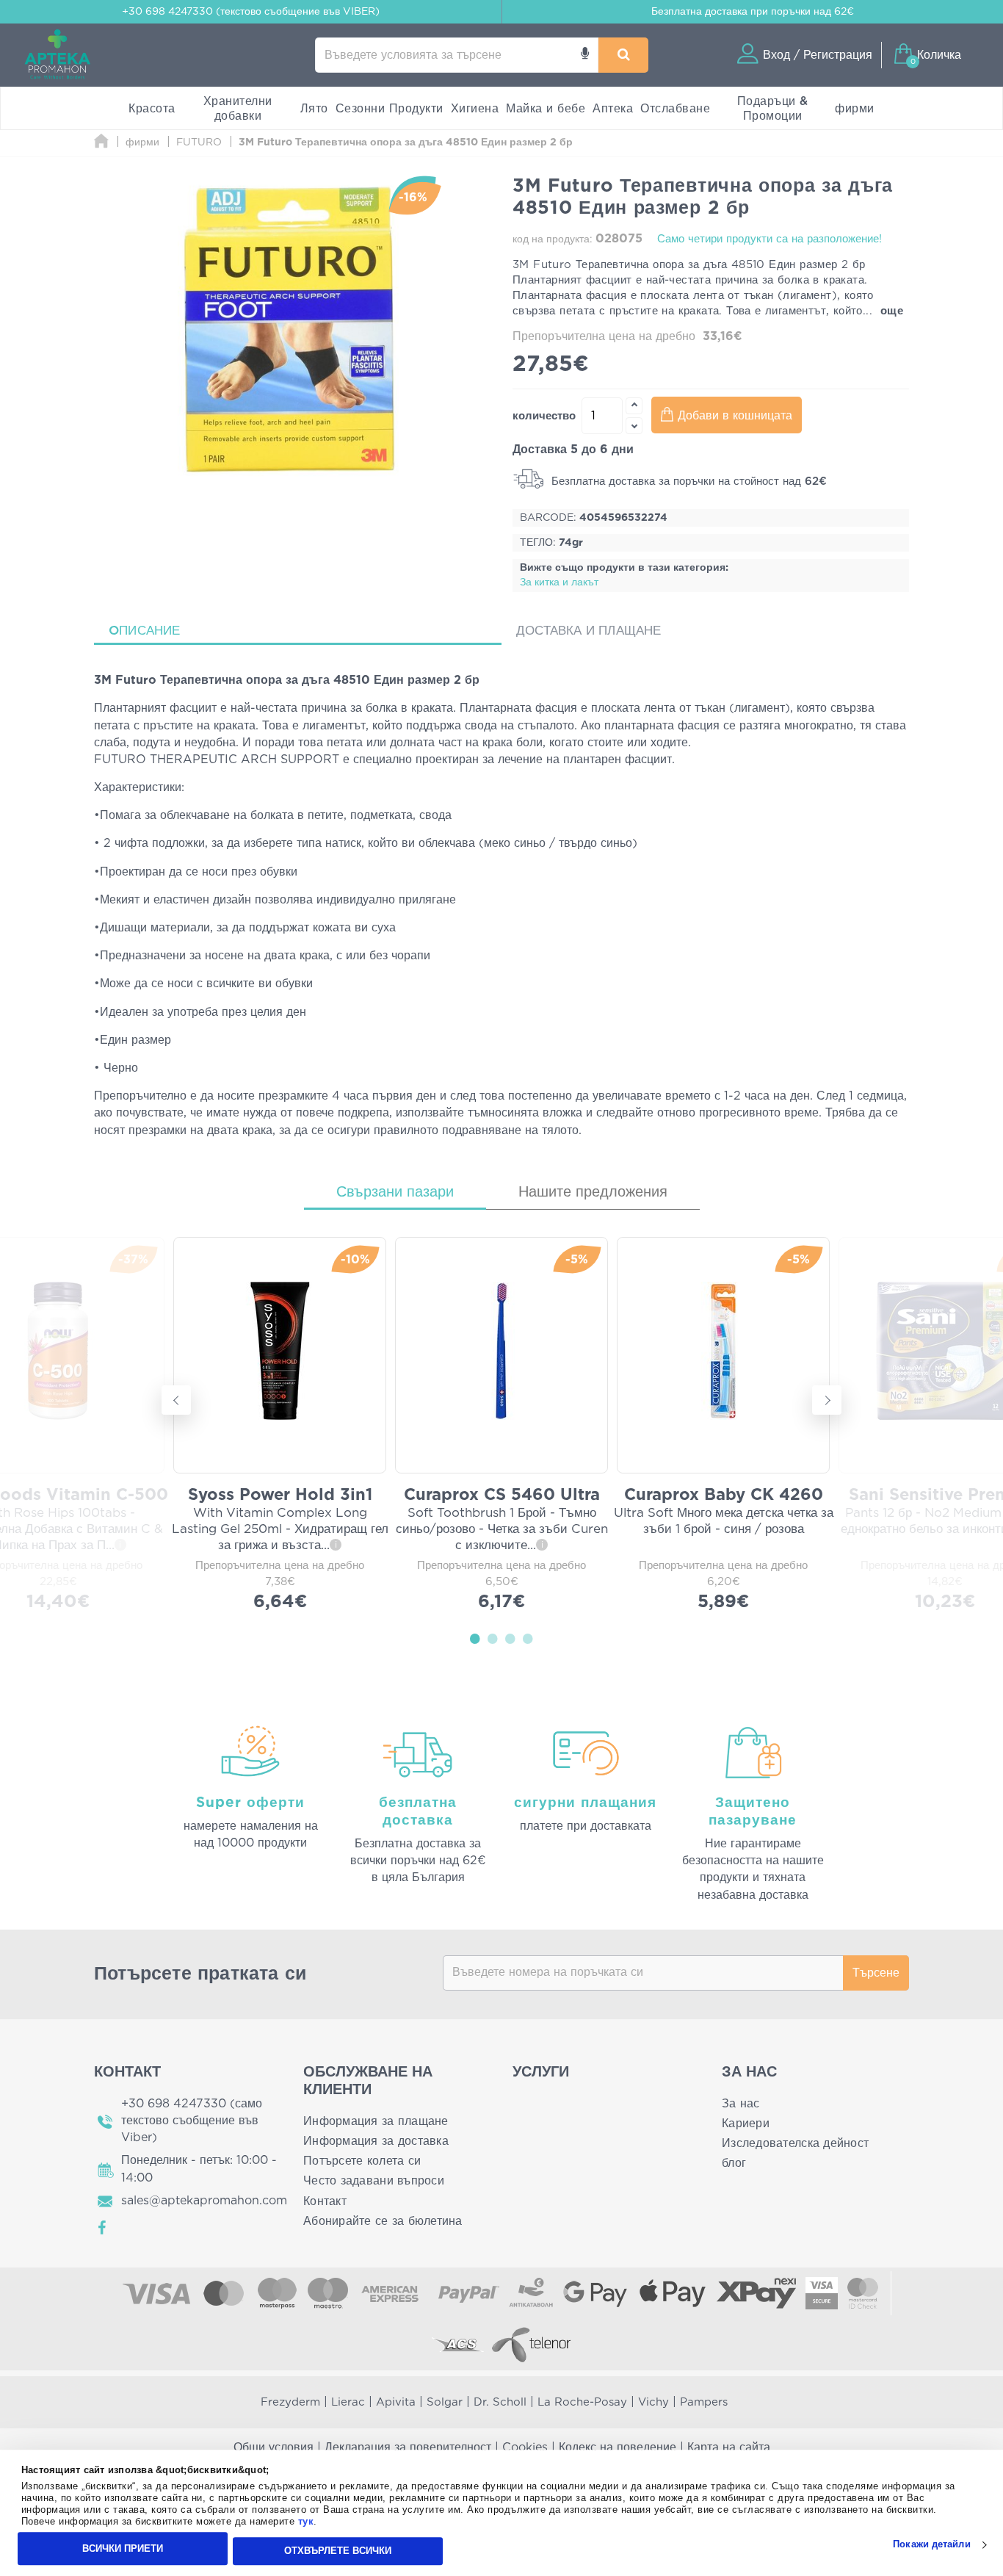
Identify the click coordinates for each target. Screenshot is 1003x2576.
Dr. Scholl (500, 2402)
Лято (314, 109)
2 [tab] (493, 1638)
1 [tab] (475, 1638)
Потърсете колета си (362, 2161)
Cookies (525, 2447)
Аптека (613, 109)
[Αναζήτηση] (623, 55)
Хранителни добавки (238, 109)
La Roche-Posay (582, 2402)
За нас (741, 2104)
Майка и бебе (546, 109)
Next (827, 1400)
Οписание (145, 631)
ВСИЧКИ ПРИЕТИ (123, 2548)
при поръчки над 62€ (753, 12)
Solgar (445, 2402)
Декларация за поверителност (408, 2447)
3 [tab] (510, 1638)
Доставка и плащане (589, 631)
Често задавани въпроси (374, 2181)
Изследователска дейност (795, 2143)
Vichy (653, 2402)
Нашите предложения (593, 1192)
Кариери (746, 2124)
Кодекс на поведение (618, 2447)
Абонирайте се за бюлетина (383, 2221)
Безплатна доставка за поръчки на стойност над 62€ (687, 481)
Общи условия (274, 2447)
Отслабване (675, 109)
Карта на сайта (729, 2447)
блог (734, 2163)
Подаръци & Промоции (773, 109)
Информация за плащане (376, 2121)
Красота (152, 109)
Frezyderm (290, 2402)
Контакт (325, 2201)
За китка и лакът (559, 582)
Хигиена (475, 109)
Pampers (704, 2402)
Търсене (876, 1973)
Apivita (396, 2402)
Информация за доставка (376, 2141)
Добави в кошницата (735, 416)
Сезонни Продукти (390, 109)
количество (544, 416)
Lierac (348, 2402)
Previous (176, 1400)
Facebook (103, 2228)
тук (306, 2522)
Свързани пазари (395, 1192)
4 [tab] (528, 1638)
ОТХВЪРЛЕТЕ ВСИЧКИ (338, 2551)
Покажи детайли (931, 2545)
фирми (855, 109)
